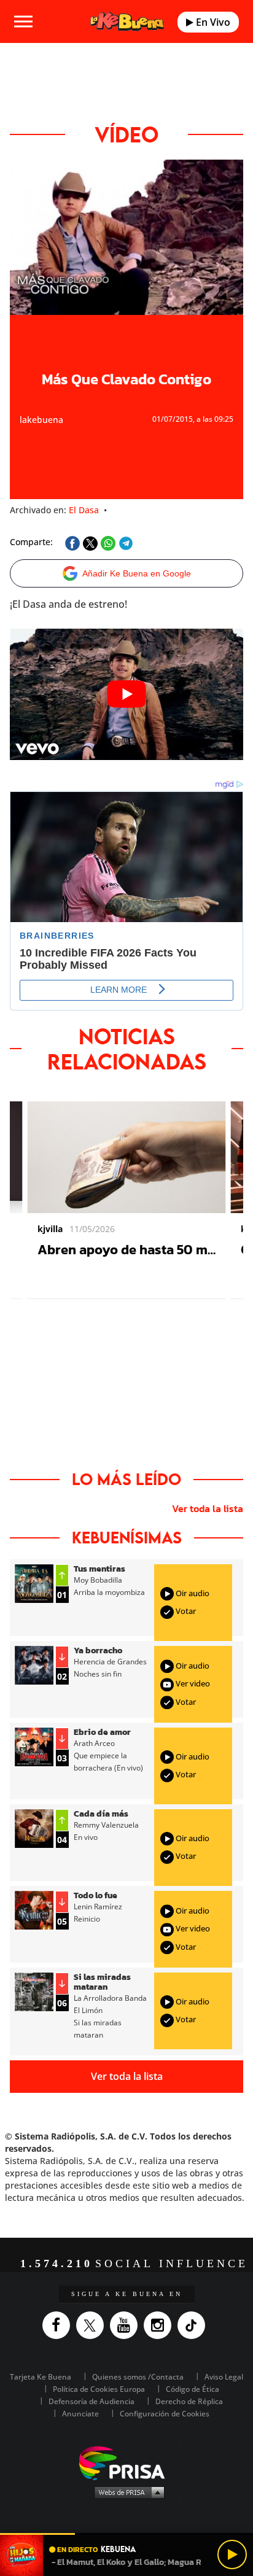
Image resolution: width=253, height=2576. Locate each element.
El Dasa (84, 510)
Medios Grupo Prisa (127, 2492)
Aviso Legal (224, 2377)
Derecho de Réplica (189, 2401)
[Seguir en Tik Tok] (194, 2325)
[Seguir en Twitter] (93, 2325)
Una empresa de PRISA (126, 2462)
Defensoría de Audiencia (91, 2401)
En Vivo (212, 22)
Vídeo (126, 134)
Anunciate (80, 2414)
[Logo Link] (127, 21)
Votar (185, 1611)
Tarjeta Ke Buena (41, 2377)
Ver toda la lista (208, 1508)
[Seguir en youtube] (127, 2325)
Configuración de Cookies (165, 2414)
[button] (126, 2534)
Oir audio (192, 1593)
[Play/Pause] (232, 2555)
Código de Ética (193, 2389)
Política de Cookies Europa (99, 2389)
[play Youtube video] (126, 694)
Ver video (192, 1683)
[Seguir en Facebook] (59, 2325)
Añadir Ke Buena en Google (137, 573)
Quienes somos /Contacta (138, 2377)
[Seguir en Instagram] (161, 2325)
